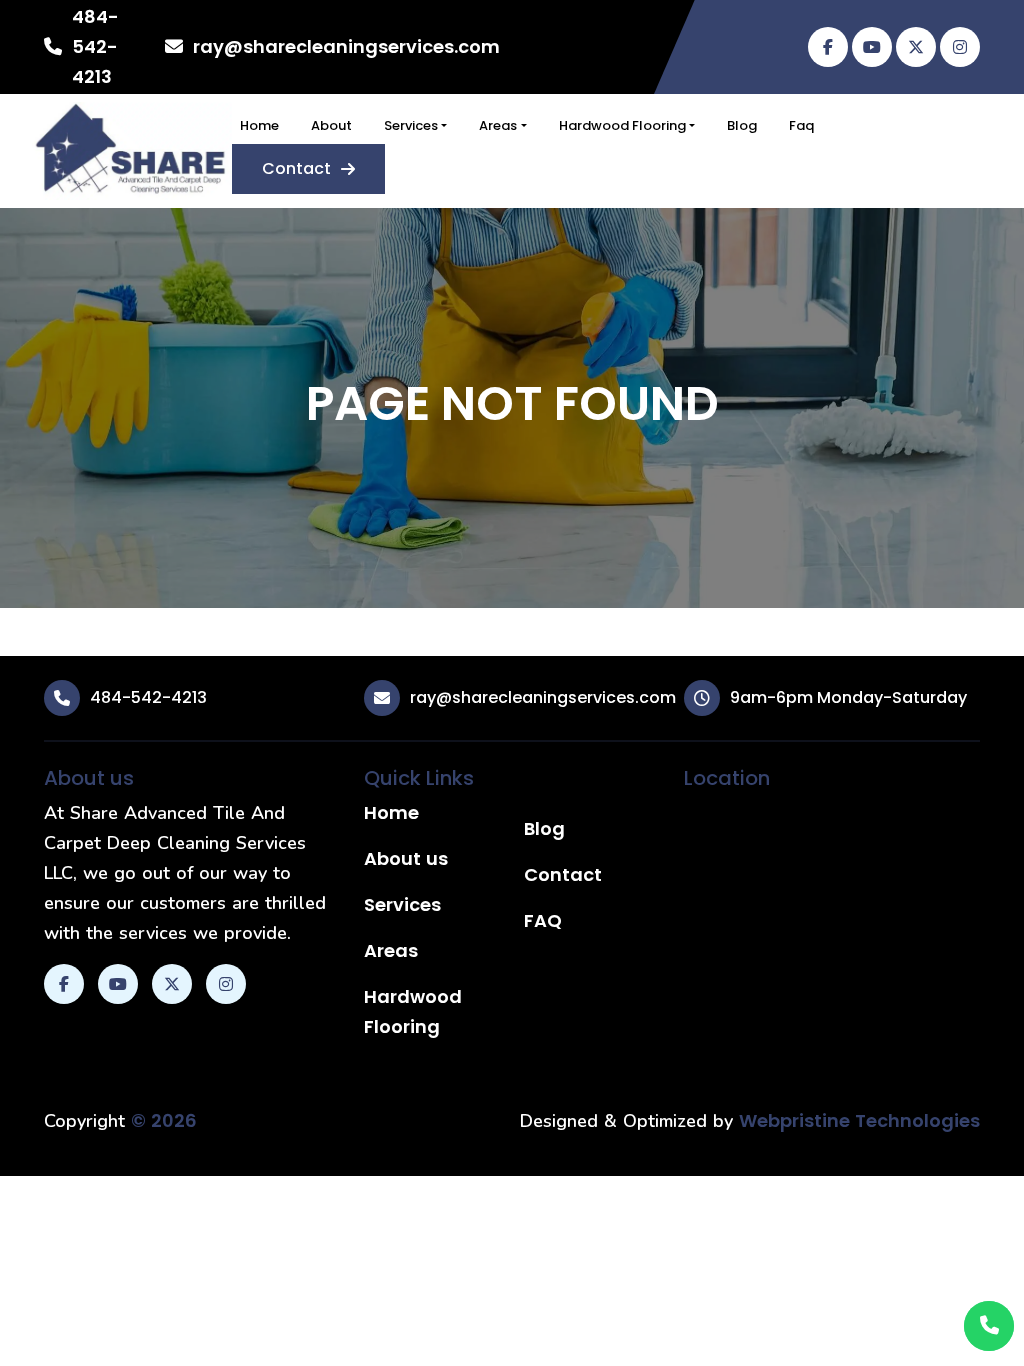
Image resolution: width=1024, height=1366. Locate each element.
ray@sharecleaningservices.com (346, 46)
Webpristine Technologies (859, 1120)
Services (411, 125)
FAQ (543, 920)
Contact (296, 168)
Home (259, 125)
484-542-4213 (95, 46)
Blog (742, 125)
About (331, 125)
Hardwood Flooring (622, 125)
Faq (801, 125)
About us (406, 858)
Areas (498, 125)
